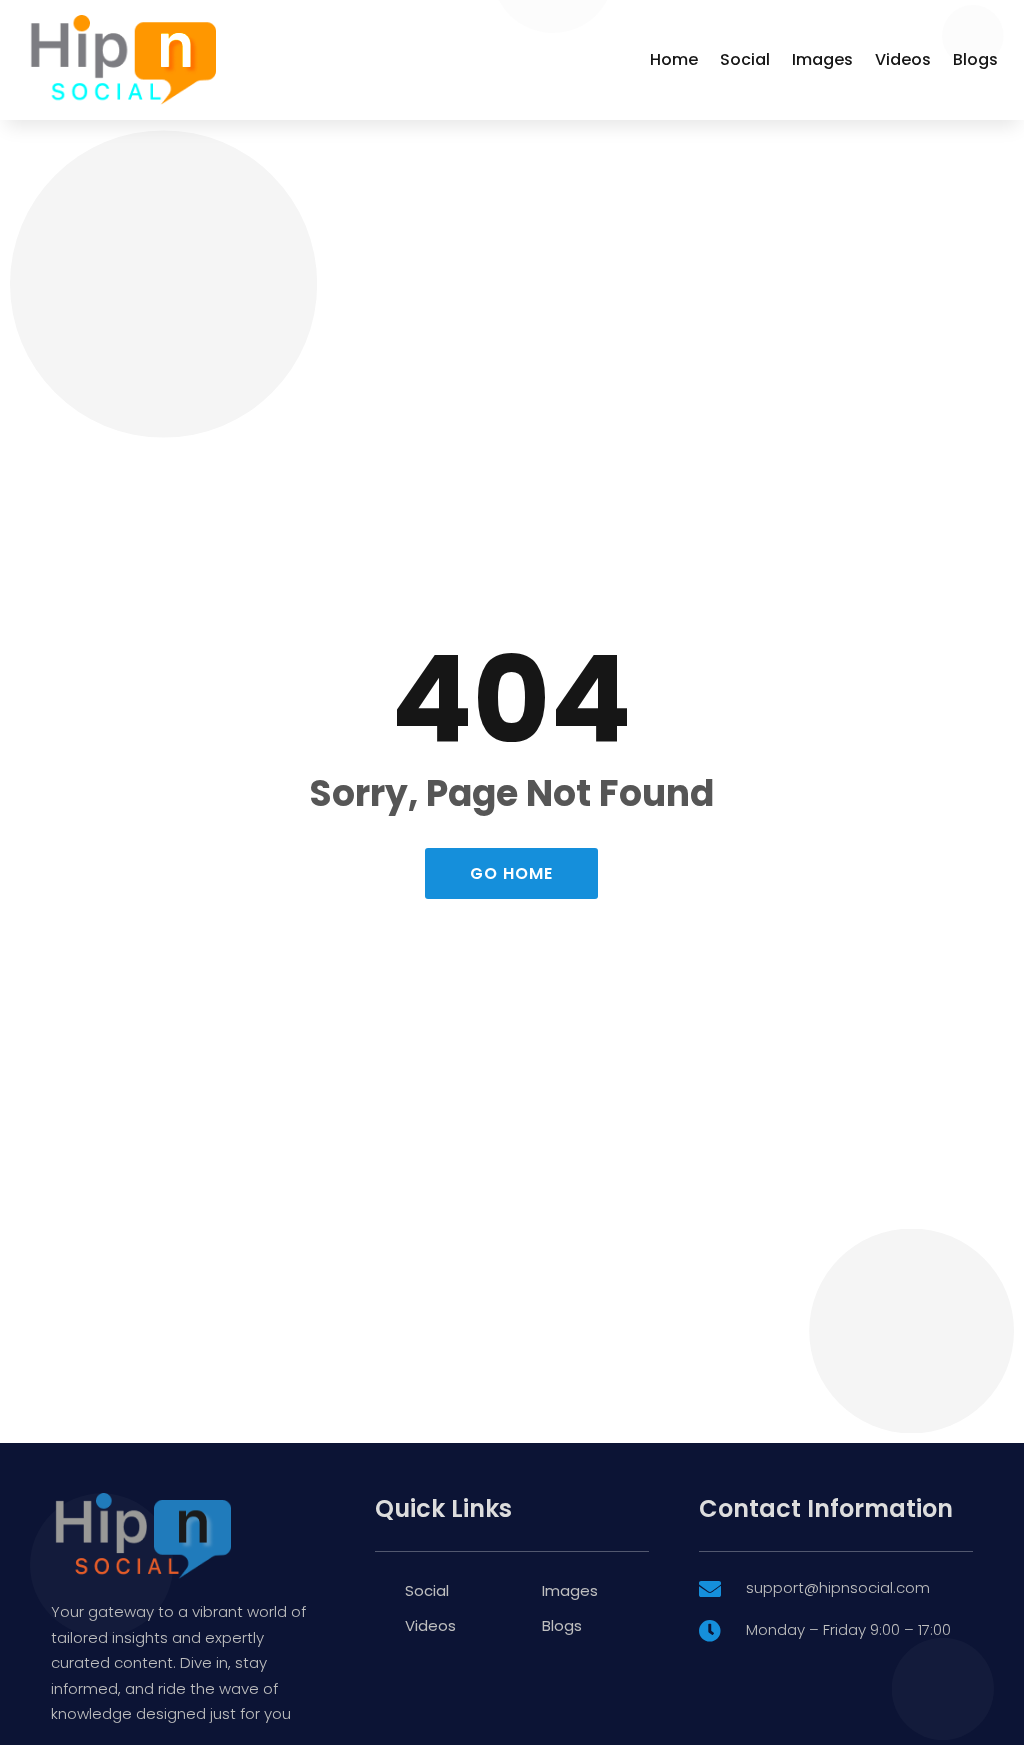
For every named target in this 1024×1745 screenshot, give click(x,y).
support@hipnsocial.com (838, 1587)
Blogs (975, 59)
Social (745, 59)
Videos (903, 59)
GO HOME (511, 873)
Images (822, 59)
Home (674, 59)
